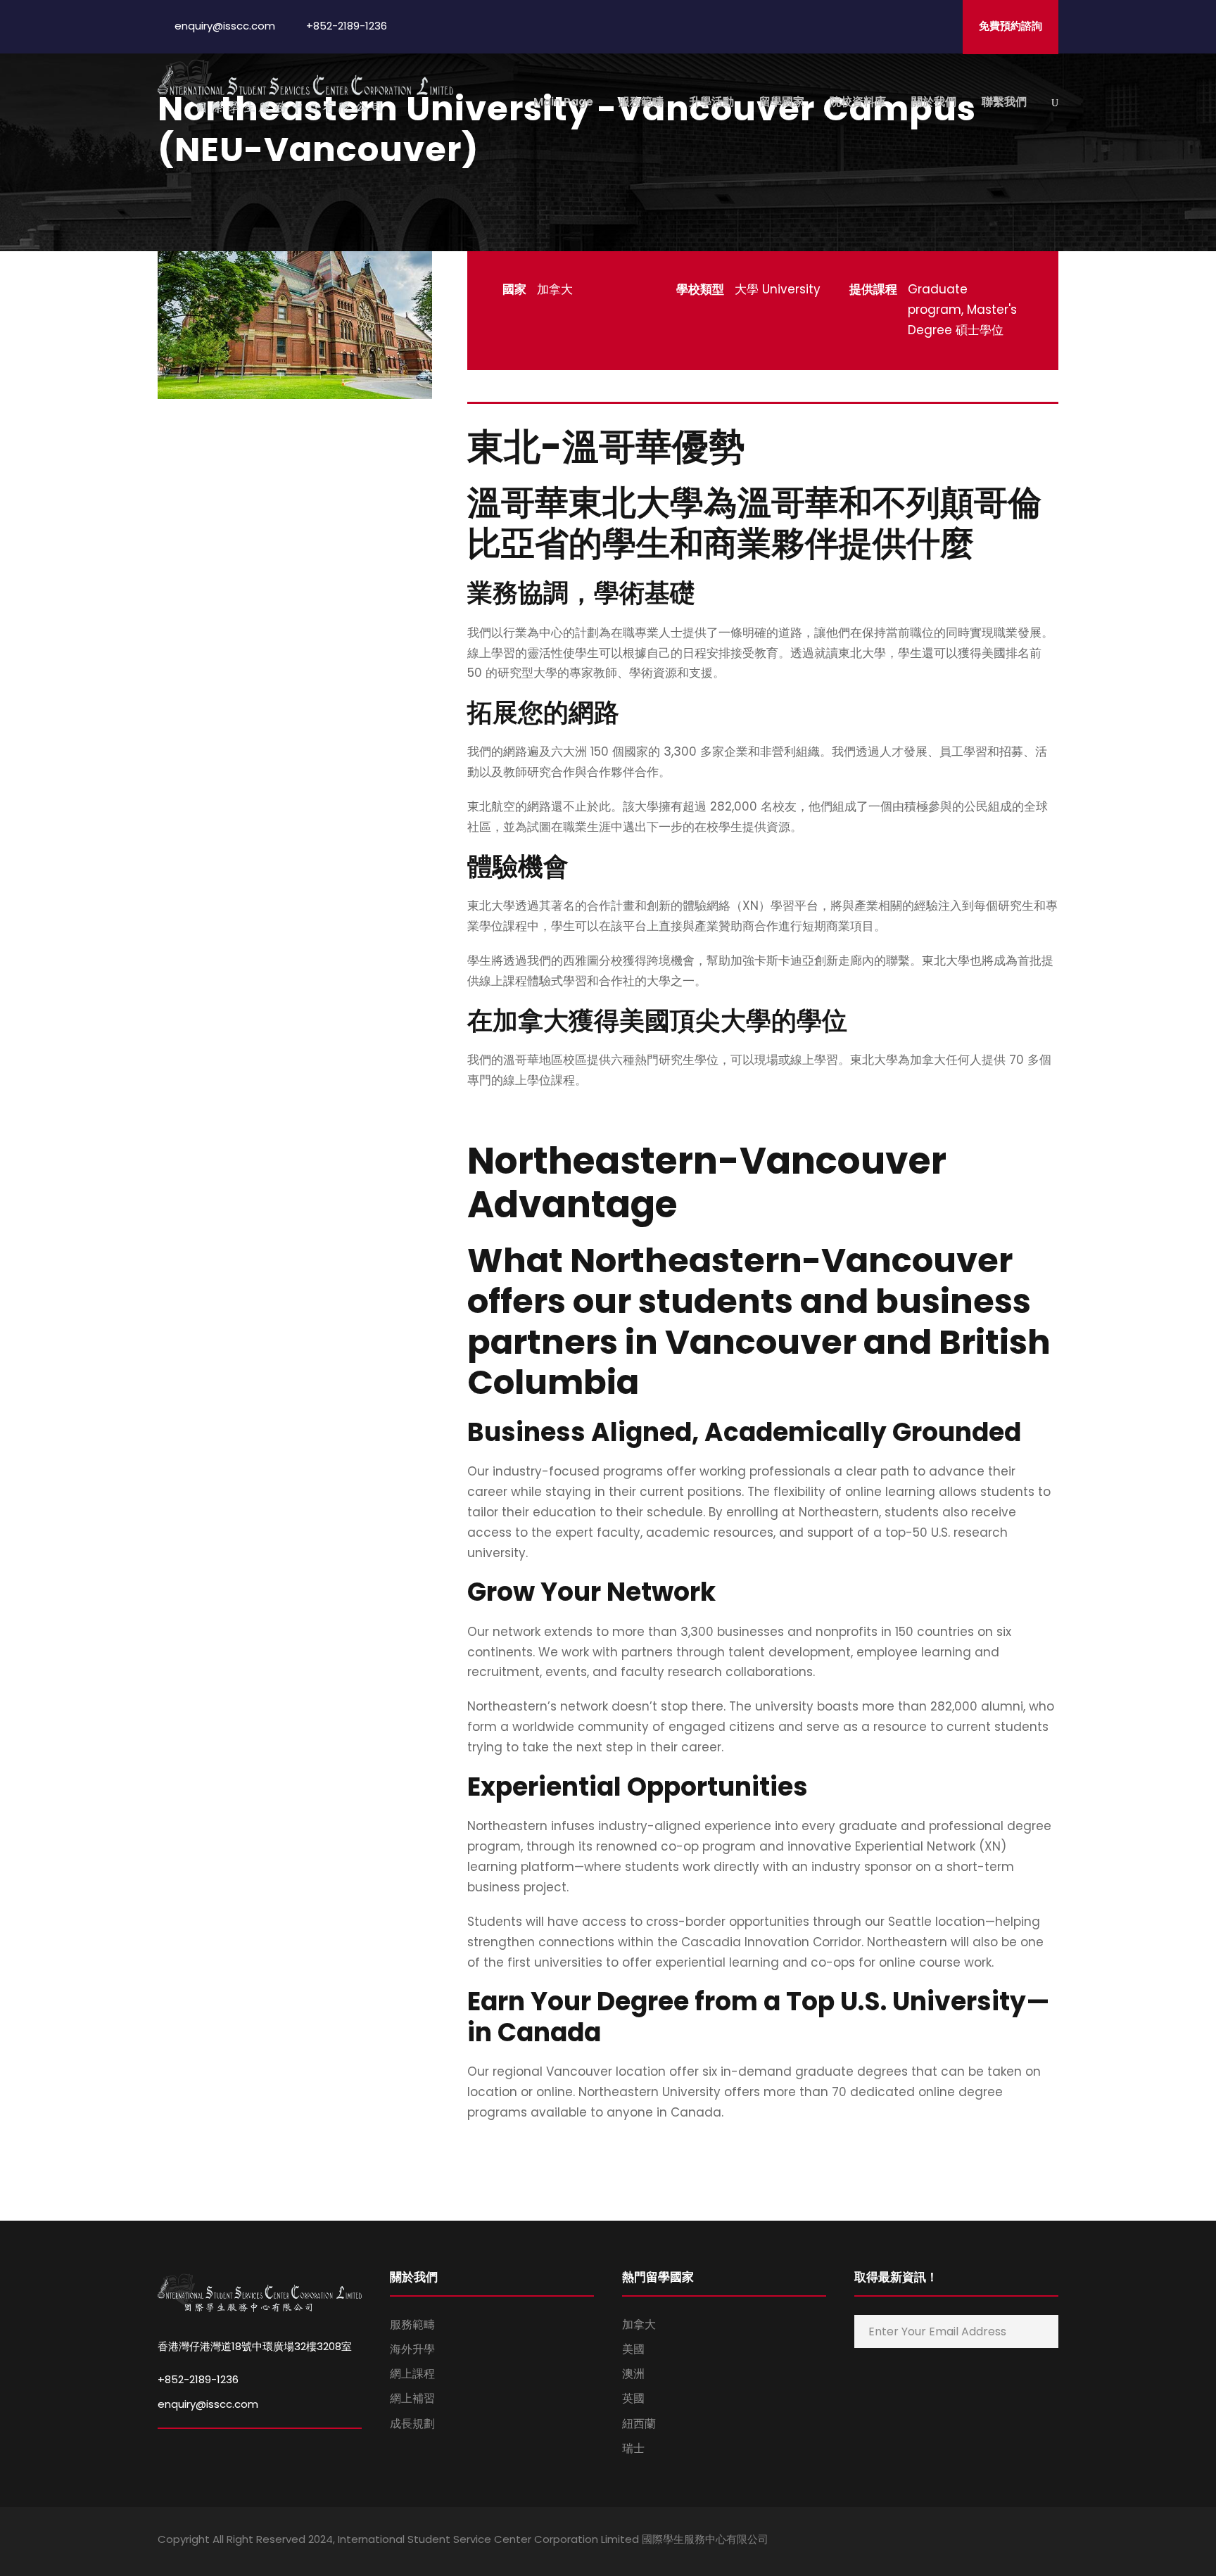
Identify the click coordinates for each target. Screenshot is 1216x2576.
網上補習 (412, 2398)
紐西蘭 (639, 2424)
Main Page (563, 102)
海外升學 (412, 2349)
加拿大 (639, 2324)
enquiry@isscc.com (208, 2404)
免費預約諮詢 (1011, 26)
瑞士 (633, 2448)
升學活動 (711, 102)
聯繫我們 (1004, 102)
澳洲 (633, 2374)
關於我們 (934, 102)
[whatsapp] (1053, 2542)
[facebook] (955, 2542)
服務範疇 (641, 102)
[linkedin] (979, 2542)
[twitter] (1028, 2542)
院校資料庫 (858, 102)
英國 (633, 2398)
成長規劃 (412, 2424)
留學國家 (782, 102)
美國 (633, 2349)
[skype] (1004, 2542)
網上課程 (412, 2374)
